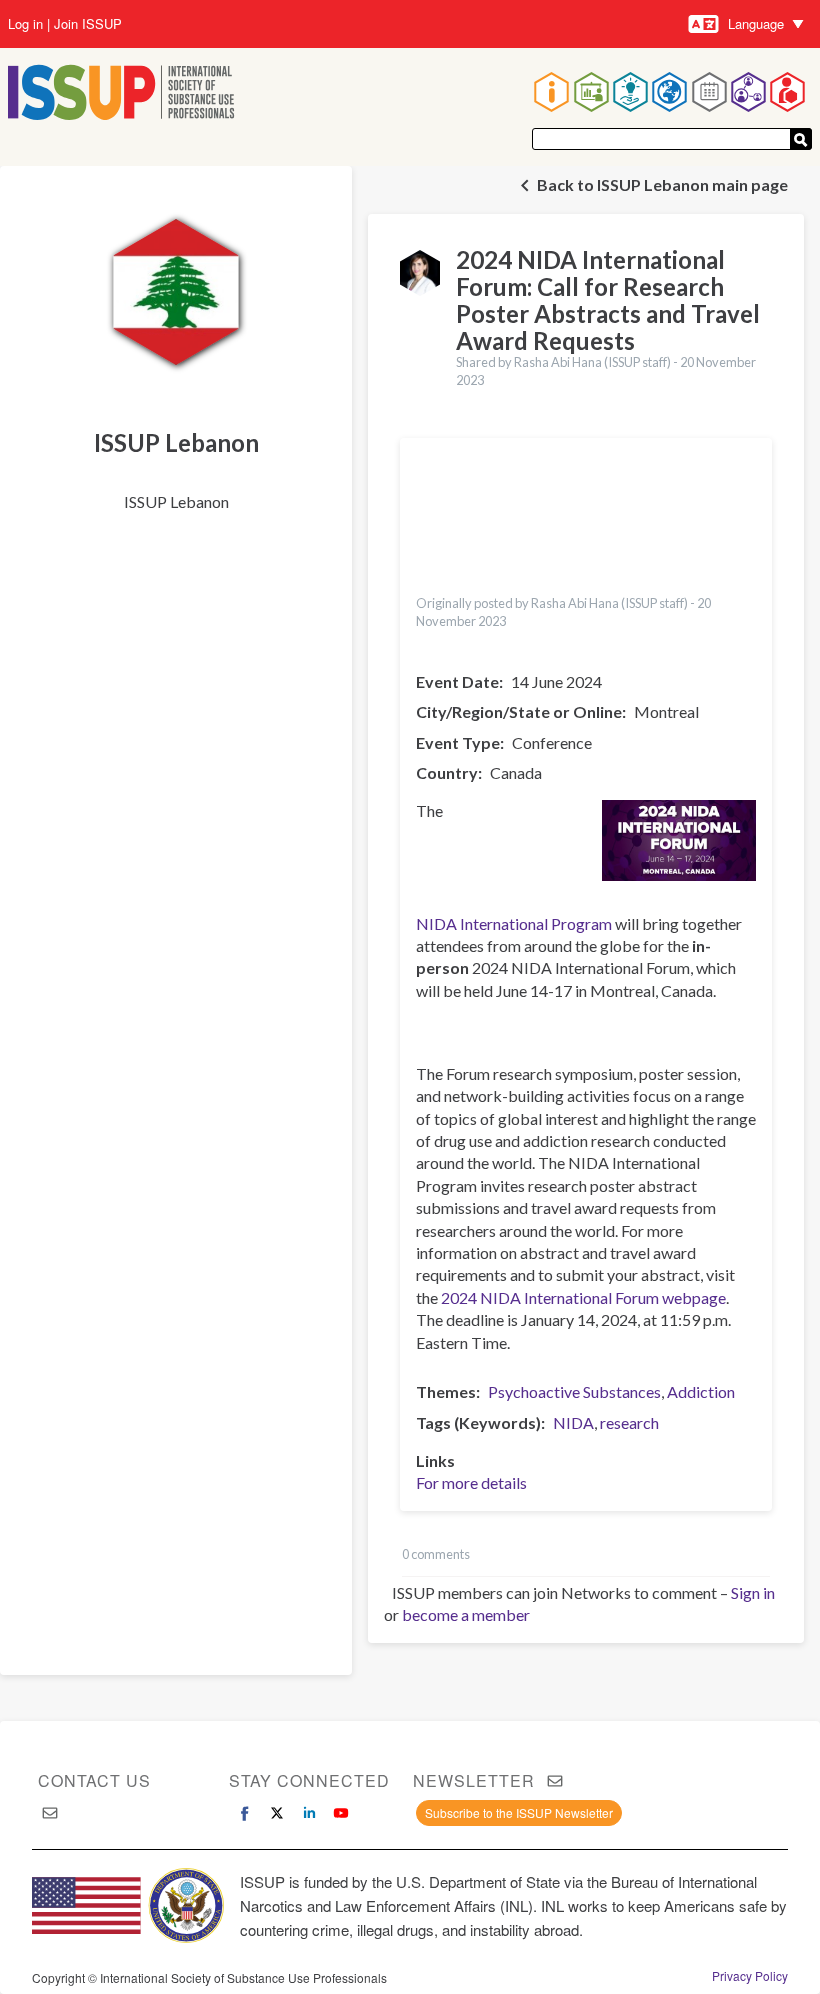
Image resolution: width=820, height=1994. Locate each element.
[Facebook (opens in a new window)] (245, 1813)
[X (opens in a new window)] (277, 1813)
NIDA (573, 1422)
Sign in (753, 1592)
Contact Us (94, 1780)
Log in (25, 24)
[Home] (121, 94)
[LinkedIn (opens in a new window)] (309, 1813)
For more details (471, 1482)
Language (756, 23)
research (629, 1422)
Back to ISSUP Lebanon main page (662, 184)
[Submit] (801, 139)
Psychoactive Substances (574, 1391)
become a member (466, 1614)
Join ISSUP (88, 24)
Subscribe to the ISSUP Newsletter (519, 1812)
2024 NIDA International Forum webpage (583, 1297)
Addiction (701, 1391)
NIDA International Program (514, 923)
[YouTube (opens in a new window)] (341, 1813)
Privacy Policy (750, 1976)
